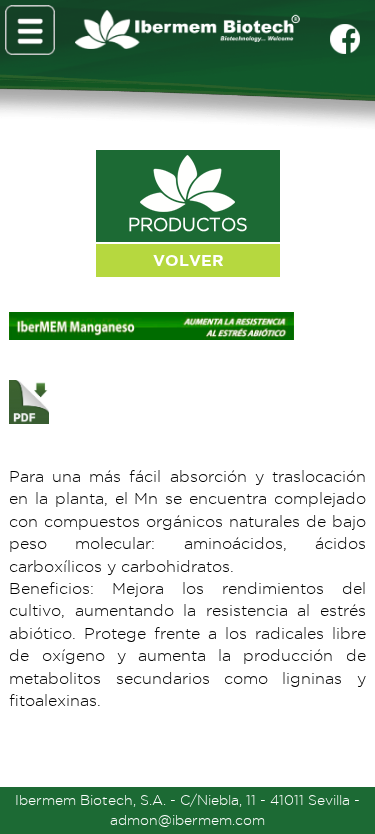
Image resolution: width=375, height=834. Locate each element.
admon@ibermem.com (187, 820)
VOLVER (188, 260)
